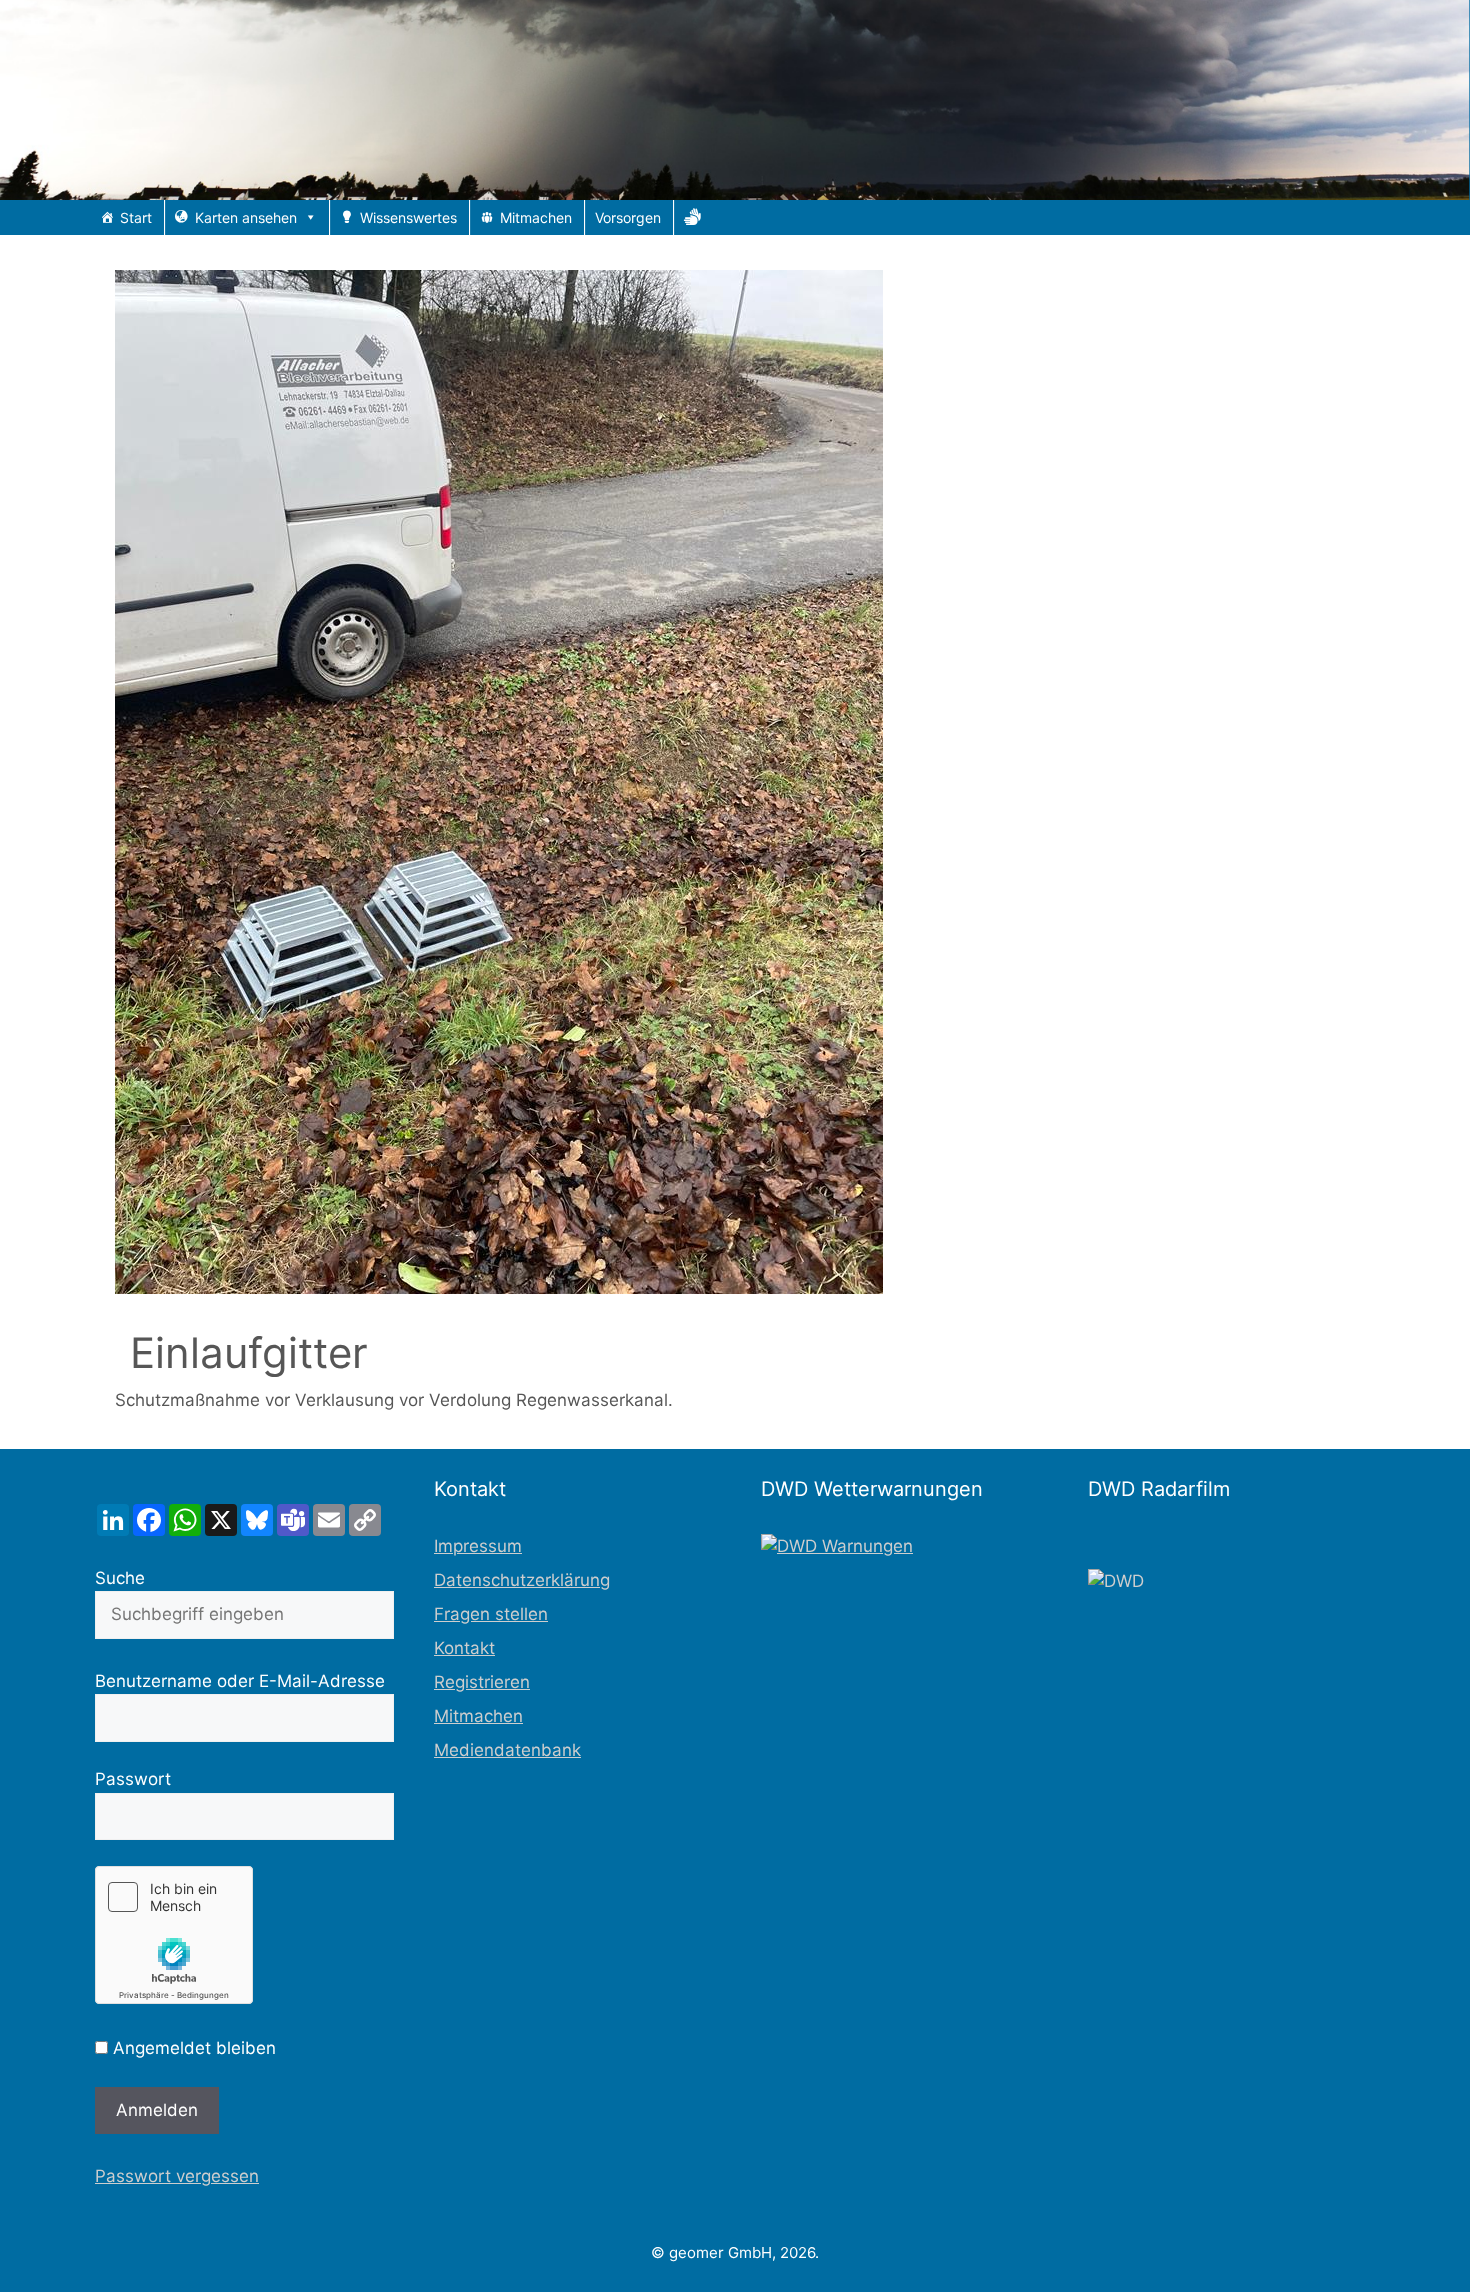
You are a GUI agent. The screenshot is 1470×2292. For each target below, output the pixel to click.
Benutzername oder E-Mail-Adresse (240, 1681)
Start (136, 217)
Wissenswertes (408, 217)
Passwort (133, 1779)
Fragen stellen (491, 1614)
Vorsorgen (628, 217)
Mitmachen (536, 217)
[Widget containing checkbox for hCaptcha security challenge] (174, 1935)
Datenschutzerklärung (522, 1580)
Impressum (478, 1546)
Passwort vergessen (177, 2176)
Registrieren (482, 1682)
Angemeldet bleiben (192, 2048)
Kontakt (464, 1648)
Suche (120, 1578)
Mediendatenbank (507, 1750)
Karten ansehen (246, 217)
